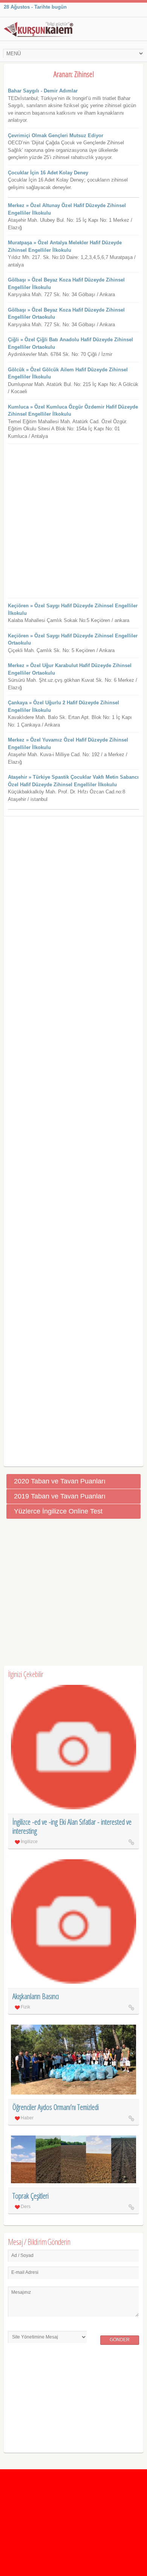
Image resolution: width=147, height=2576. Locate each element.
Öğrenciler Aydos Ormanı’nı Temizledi (56, 2107)
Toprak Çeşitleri (31, 2196)
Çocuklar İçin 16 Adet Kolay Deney (48, 173)
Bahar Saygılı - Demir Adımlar (43, 91)
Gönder (120, 2340)
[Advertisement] (73, 521)
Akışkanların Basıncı (36, 1996)
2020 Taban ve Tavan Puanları (60, 1481)
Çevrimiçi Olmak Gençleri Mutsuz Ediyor (56, 135)
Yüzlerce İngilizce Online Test (58, 1511)
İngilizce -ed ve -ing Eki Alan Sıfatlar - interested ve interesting (72, 1826)
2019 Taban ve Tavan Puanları (60, 1496)
